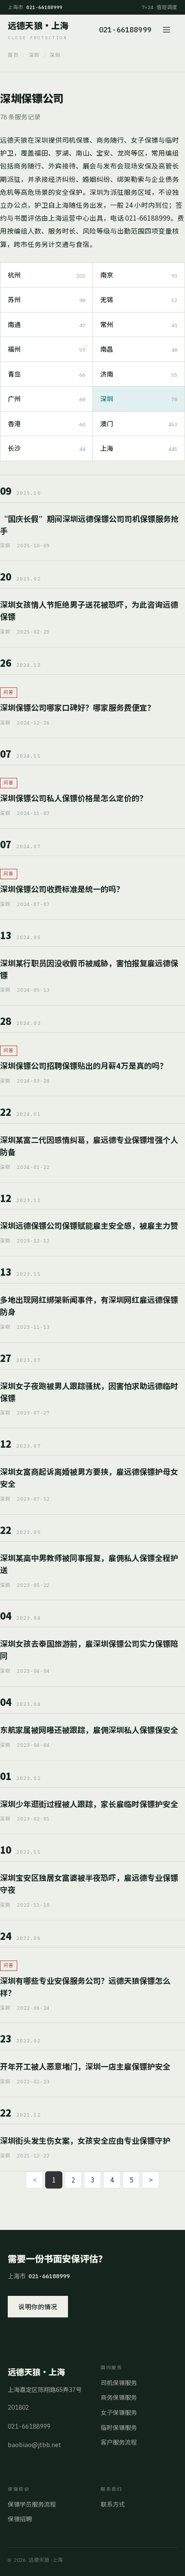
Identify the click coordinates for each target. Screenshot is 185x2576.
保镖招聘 (20, 2519)
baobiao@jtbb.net (34, 2445)
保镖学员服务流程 (32, 2504)
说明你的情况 (38, 2306)
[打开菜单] (168, 30)
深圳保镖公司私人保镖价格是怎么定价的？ (74, 798)
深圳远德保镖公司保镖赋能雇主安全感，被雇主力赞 (89, 1225)
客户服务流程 (119, 2442)
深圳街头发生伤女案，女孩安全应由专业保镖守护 (85, 2140)
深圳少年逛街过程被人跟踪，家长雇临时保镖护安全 (89, 1804)
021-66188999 (125, 30)
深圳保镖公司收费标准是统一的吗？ (62, 889)
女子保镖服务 (119, 2412)
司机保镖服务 (119, 2382)
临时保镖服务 (119, 2427)
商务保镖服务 (119, 2397)
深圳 (34, 55)
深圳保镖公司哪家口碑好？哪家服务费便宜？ (77, 707)
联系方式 (113, 2504)
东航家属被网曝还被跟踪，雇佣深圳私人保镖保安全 (89, 1730)
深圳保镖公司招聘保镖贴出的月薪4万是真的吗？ (84, 1065)
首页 (13, 55)
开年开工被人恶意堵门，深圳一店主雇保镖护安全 (85, 2066)
